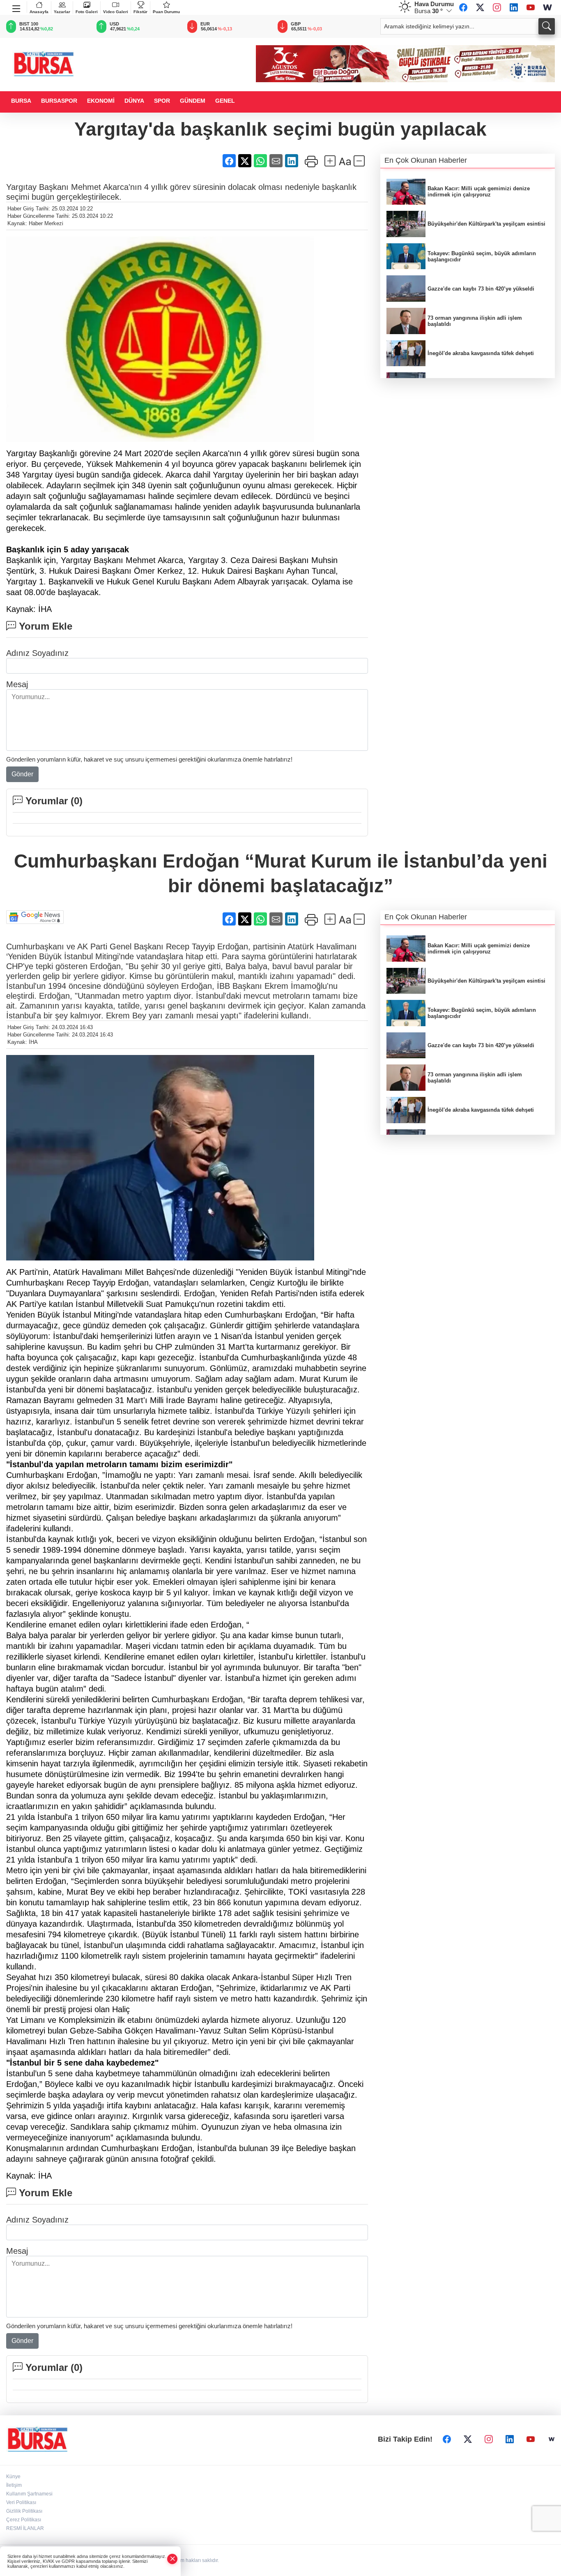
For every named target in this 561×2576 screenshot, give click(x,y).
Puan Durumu (166, 12)
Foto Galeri (87, 12)
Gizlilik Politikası (24, 2511)
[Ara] (547, 26)
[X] (480, 7)
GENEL (225, 101)
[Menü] (17, 7)
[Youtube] (531, 7)
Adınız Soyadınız (37, 653)
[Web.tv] (547, 7)
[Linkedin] (514, 7)
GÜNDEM (193, 101)
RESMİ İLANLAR (25, 2528)
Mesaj (17, 684)
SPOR (162, 101)
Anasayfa (39, 12)
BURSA (21, 101)
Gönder (22, 774)
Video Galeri (116, 12)
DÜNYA (134, 101)
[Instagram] (497, 7)
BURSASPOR (59, 101)
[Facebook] (463, 7)
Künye (13, 2477)
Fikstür (140, 12)
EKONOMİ (101, 101)
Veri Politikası (21, 2502)
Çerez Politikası (24, 2520)
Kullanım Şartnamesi (29, 2494)
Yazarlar (62, 12)
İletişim (14, 2485)
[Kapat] (172, 2559)
